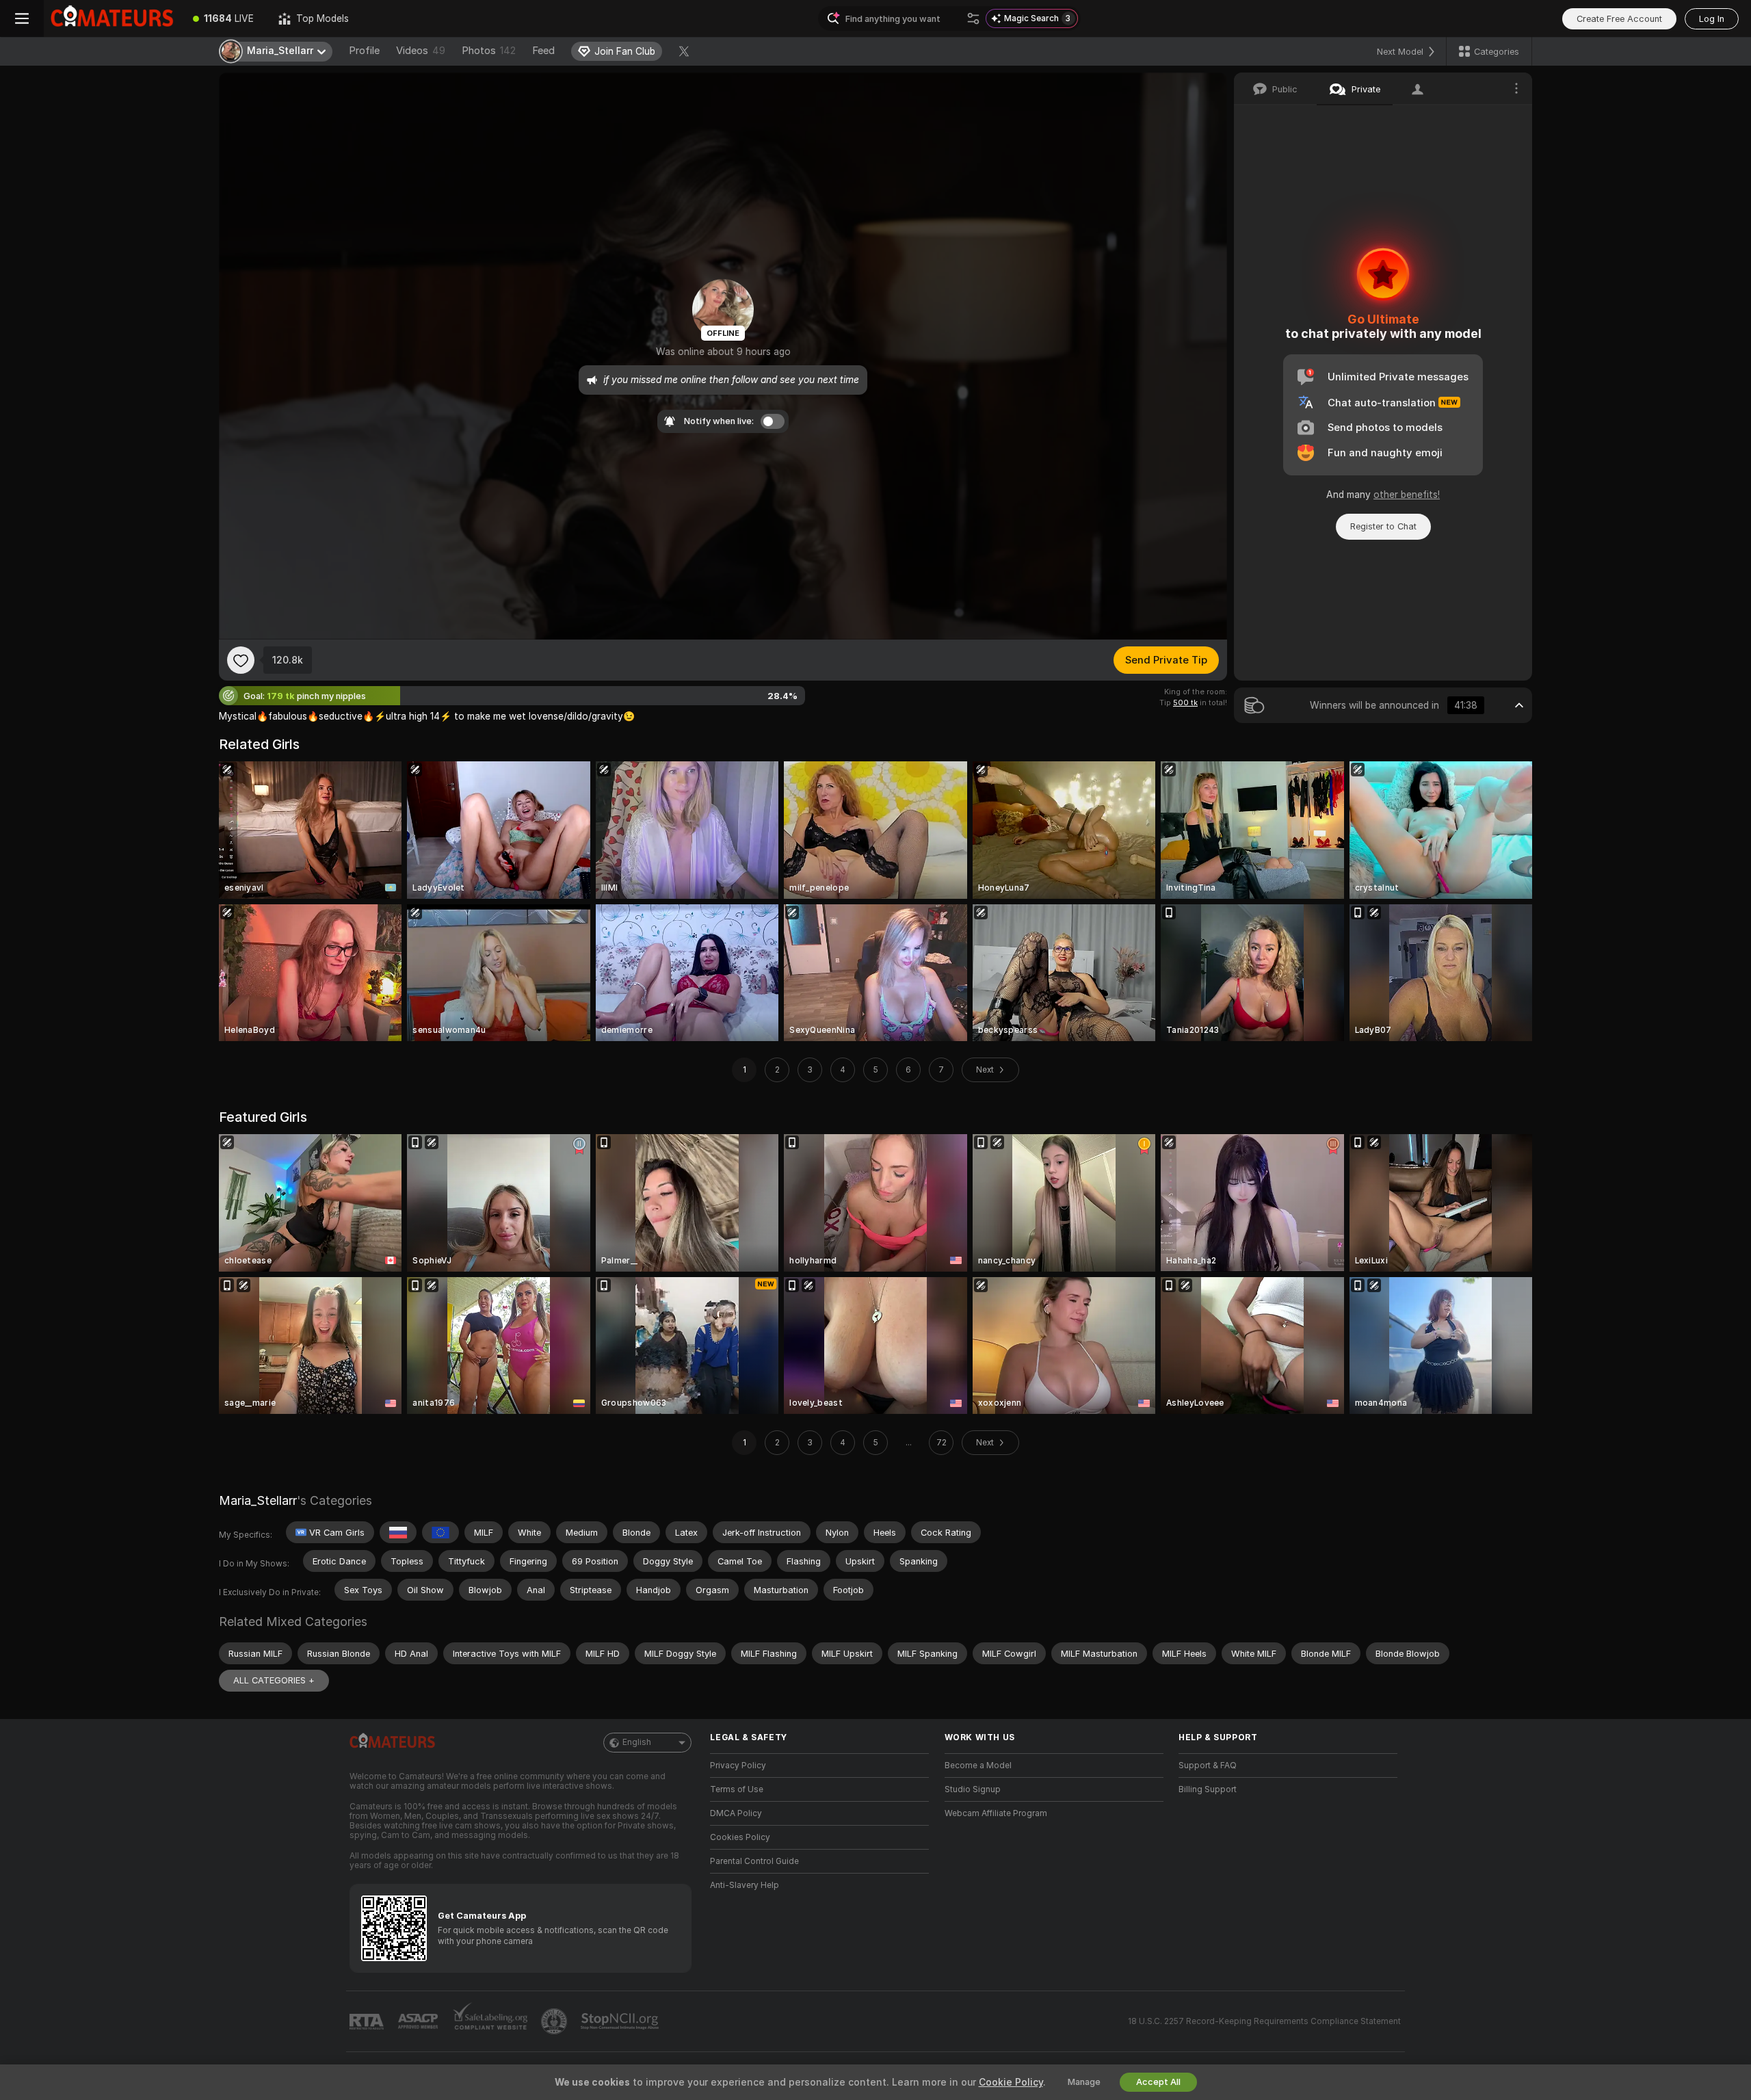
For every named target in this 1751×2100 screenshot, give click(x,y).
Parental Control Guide (754, 1861)
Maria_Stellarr (258, 1500)
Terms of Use (737, 1789)
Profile (364, 51)
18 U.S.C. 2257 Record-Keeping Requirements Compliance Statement (1264, 2021)
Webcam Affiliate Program (996, 1813)
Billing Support (1208, 1789)
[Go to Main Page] (112, 18)
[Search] (973, 18)
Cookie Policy (1011, 2082)
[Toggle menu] (22, 18)
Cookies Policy (740, 1837)
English (637, 1742)
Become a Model (978, 1766)
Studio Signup (973, 1789)
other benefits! (1407, 495)
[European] (440, 1532)
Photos (489, 51)
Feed (543, 51)
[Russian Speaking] (398, 1532)
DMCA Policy (736, 1813)
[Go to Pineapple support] (555, 2021)
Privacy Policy (738, 1766)
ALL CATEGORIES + (274, 1680)
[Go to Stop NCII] (621, 2021)
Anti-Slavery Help (745, 1885)
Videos (421, 51)
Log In (1712, 19)
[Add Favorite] (241, 660)
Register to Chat (1383, 526)
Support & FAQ (1208, 1766)
